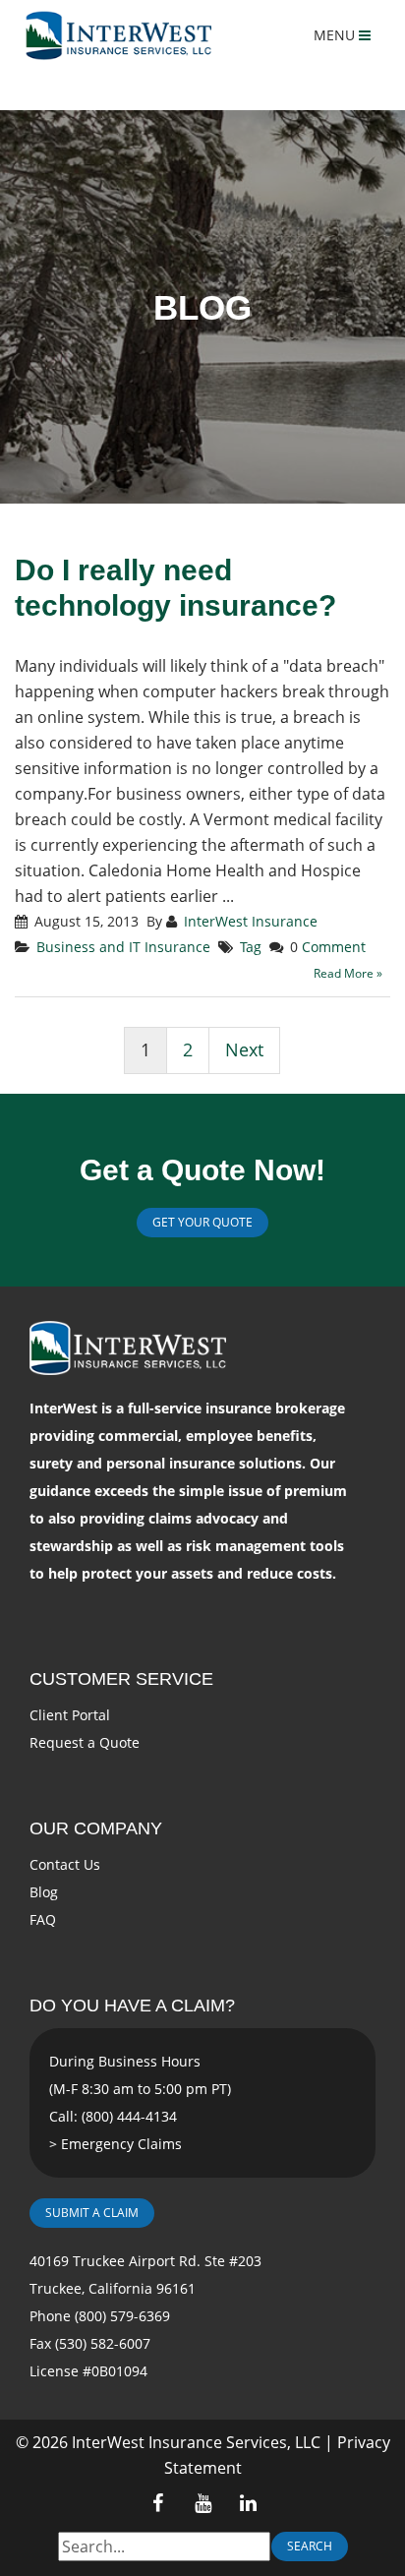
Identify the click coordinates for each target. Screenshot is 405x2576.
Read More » (348, 973)
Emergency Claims (121, 2144)
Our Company (96, 1828)
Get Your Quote (202, 1222)
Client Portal (70, 1715)
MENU (336, 35)
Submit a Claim (92, 2213)
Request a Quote (85, 1742)
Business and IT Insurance (123, 947)
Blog (44, 1892)
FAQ (43, 1919)
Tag (251, 947)
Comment (334, 947)
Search (310, 2546)
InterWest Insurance (251, 921)
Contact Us (65, 1864)
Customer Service (121, 1679)
